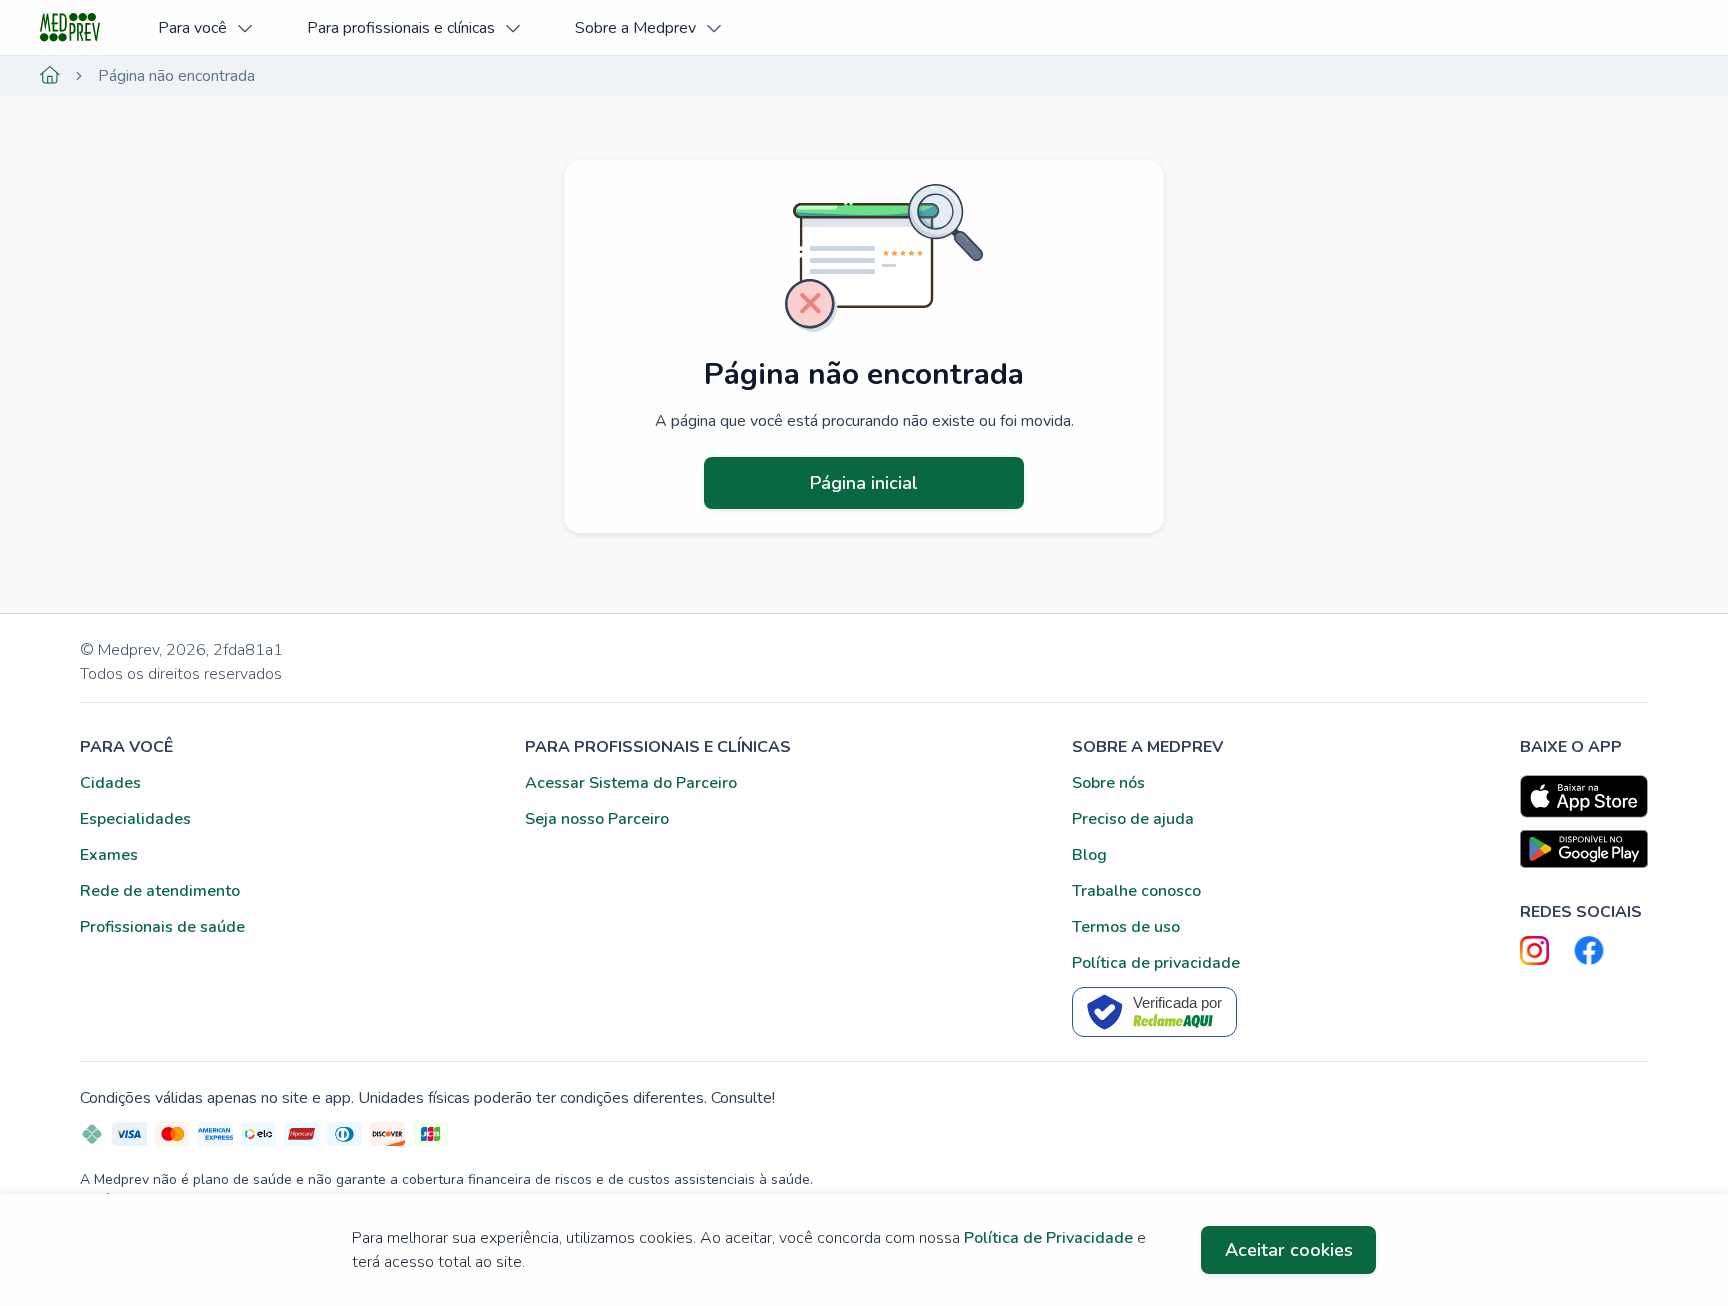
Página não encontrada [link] (176, 76)
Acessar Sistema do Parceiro (631, 783)
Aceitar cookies (1289, 1250)
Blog (1089, 855)
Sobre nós (1108, 783)
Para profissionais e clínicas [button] (401, 28)
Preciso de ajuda (1133, 819)
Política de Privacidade (1048, 1238)
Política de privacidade (1156, 963)
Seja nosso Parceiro (597, 819)
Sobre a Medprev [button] (635, 28)
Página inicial (864, 483)
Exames (109, 855)
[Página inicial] (50, 76)
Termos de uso (1126, 927)
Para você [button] (192, 28)
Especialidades (135, 819)
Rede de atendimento (160, 891)
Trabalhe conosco (1136, 891)
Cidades (110, 783)
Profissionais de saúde (162, 927)
